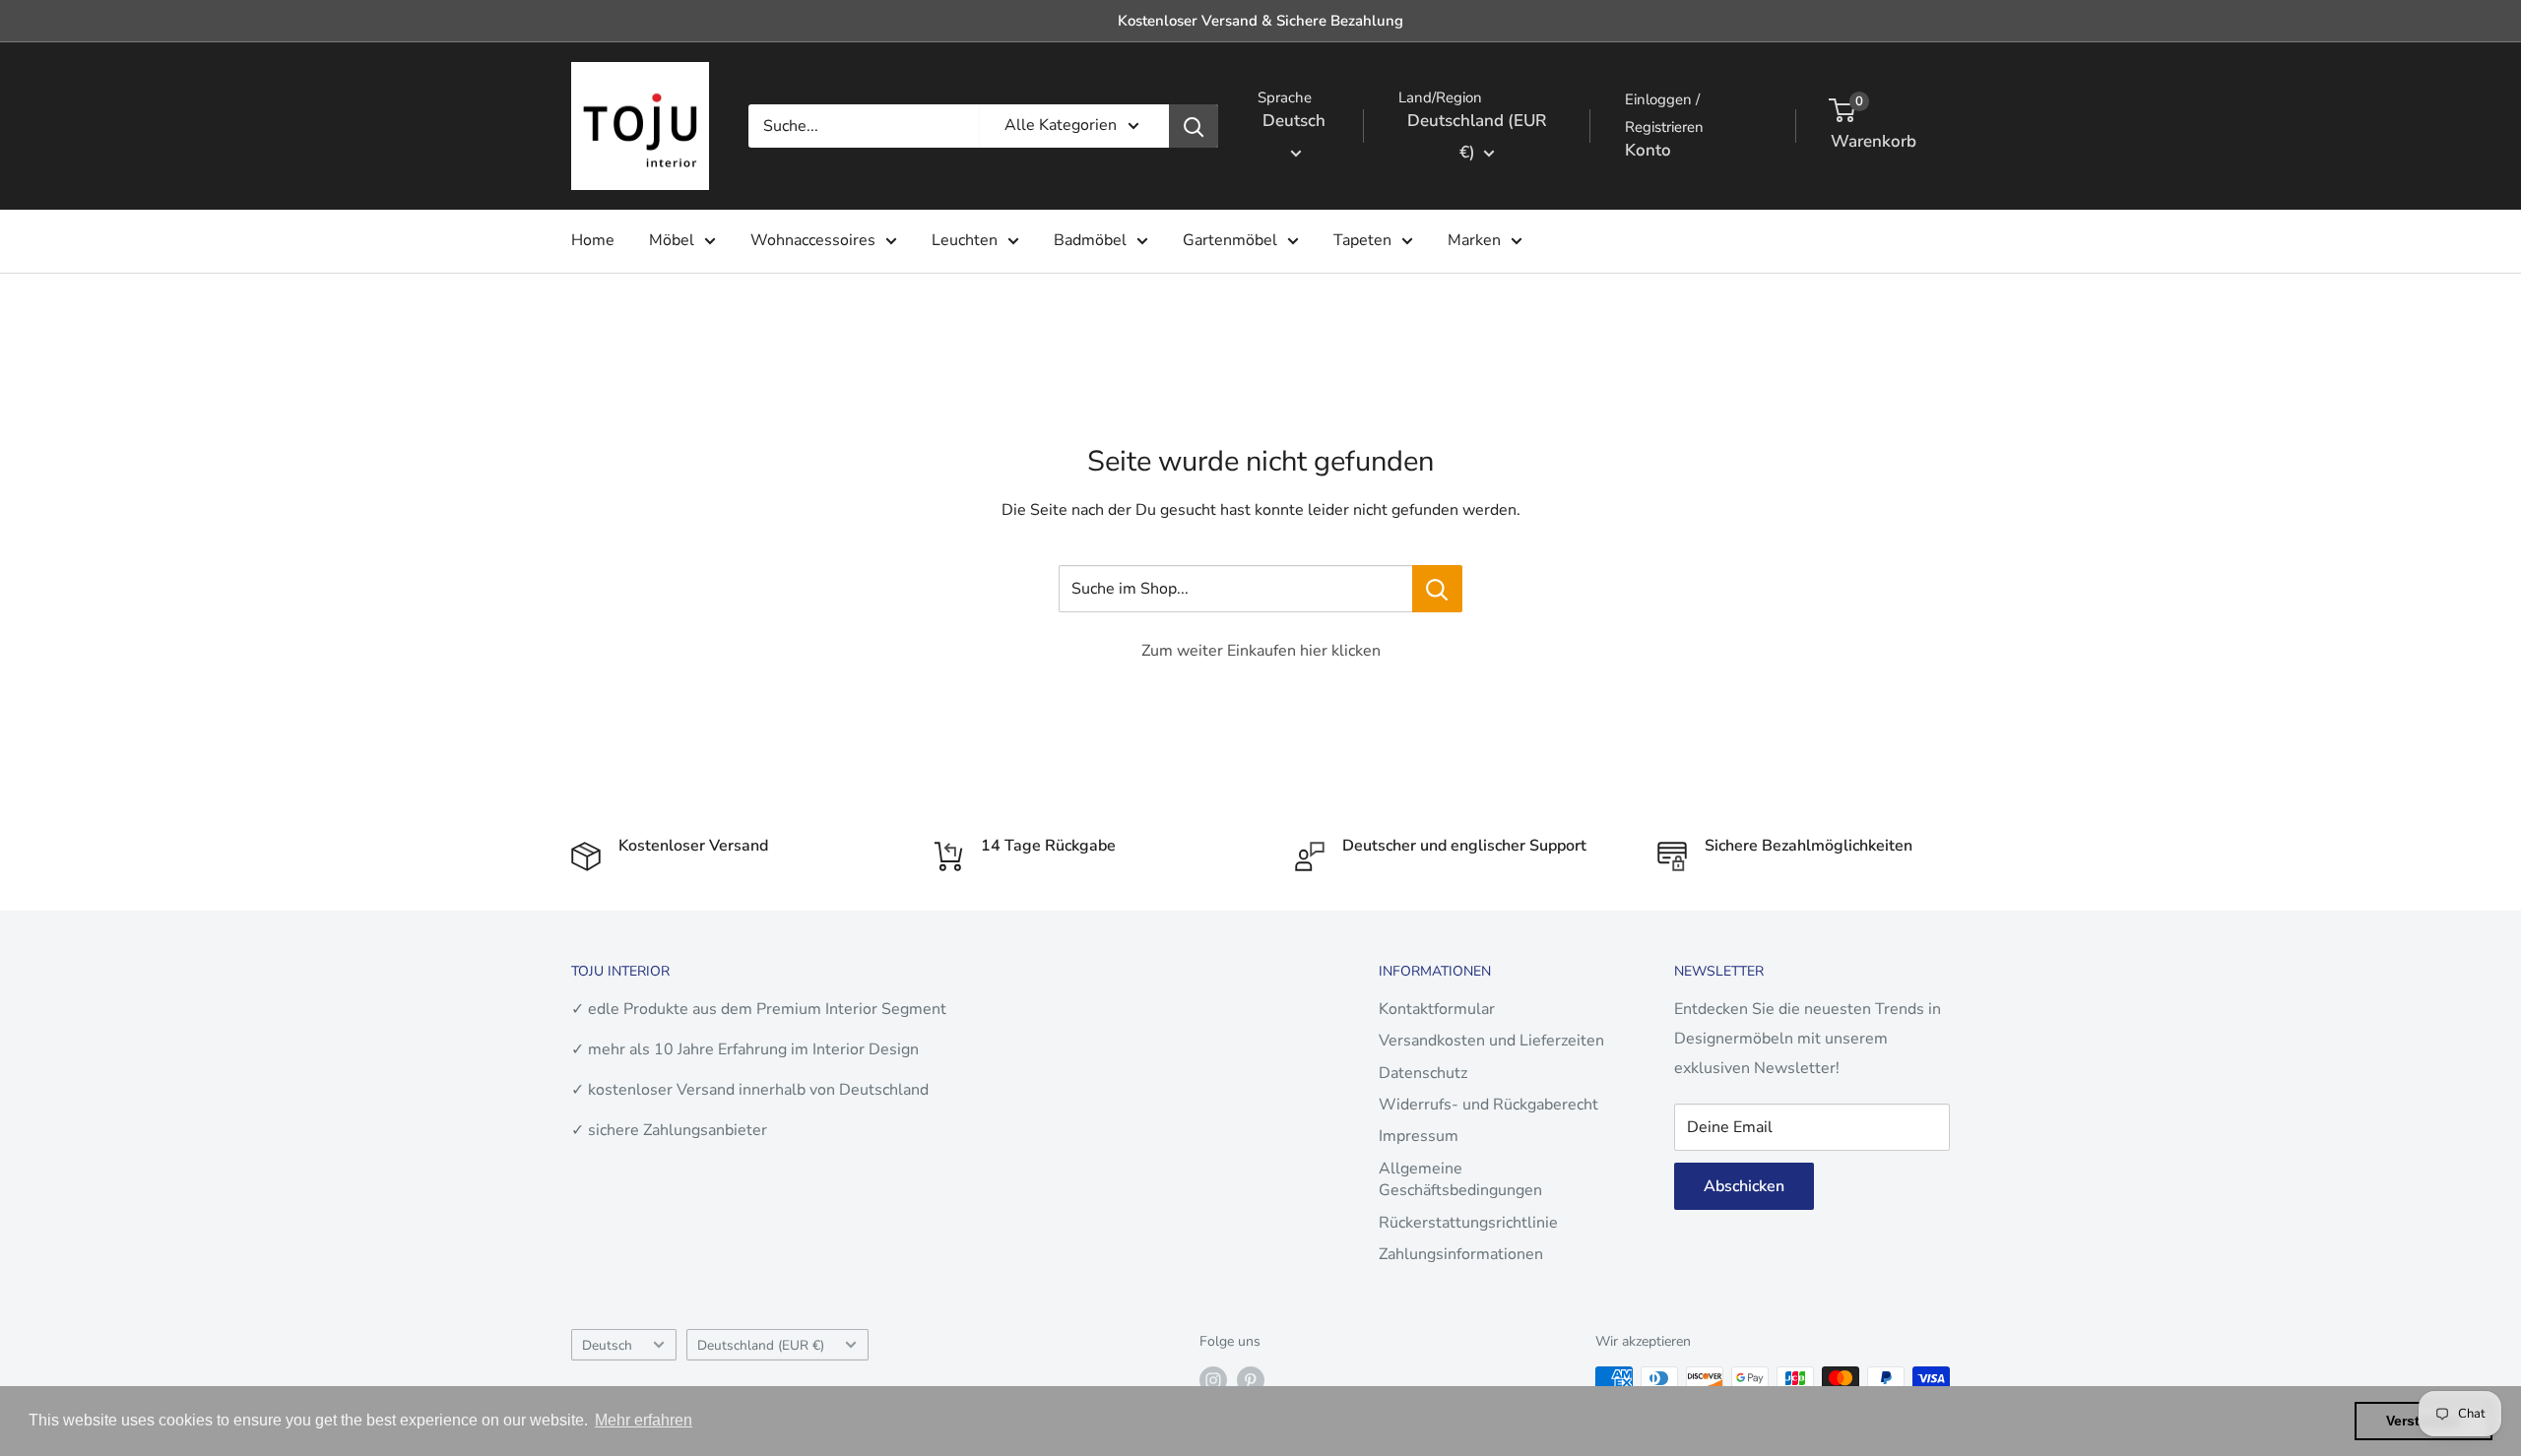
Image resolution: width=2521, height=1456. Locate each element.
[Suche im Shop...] (1437, 589)
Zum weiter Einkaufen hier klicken (1261, 651)
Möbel (672, 240)
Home (593, 240)
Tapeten (1362, 240)
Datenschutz (1423, 1073)
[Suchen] (1194, 126)
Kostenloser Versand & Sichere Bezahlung (1260, 21)
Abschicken (1744, 1186)
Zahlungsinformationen (1461, 1254)
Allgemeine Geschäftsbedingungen (1460, 1179)
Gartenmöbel (1230, 240)
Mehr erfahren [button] (644, 1420)
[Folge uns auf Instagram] (1213, 1380)
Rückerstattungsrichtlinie (1468, 1223)
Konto (1648, 150)
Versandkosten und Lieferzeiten (1491, 1041)
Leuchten (965, 240)
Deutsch (607, 1345)
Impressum (1419, 1136)
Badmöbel (1090, 240)
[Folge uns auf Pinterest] (1251, 1380)
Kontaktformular (1437, 1009)
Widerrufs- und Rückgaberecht (1488, 1105)
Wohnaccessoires (813, 240)
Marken (1474, 240)
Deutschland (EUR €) (761, 1345)
